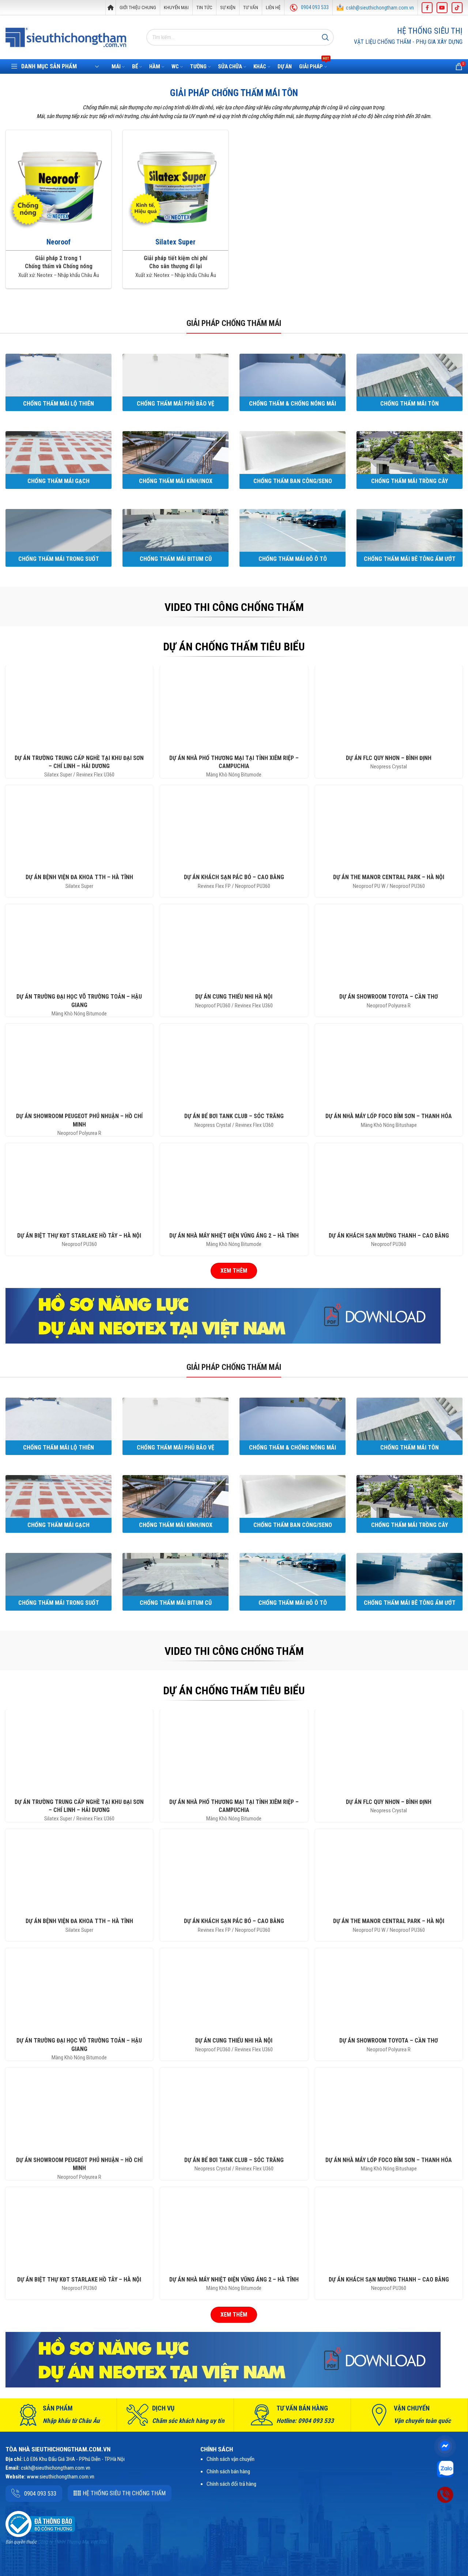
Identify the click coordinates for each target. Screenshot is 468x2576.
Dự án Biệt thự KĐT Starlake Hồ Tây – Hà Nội (79, 1236)
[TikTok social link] (457, 8)
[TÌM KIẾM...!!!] (325, 37)
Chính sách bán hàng (228, 2471)
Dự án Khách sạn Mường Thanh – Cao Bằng (389, 1236)
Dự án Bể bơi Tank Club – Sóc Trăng (234, 1116)
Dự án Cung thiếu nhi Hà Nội (234, 997)
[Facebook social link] (427, 8)
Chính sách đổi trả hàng (231, 2484)
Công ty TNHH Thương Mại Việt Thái (72, 2542)
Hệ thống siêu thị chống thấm (124, 2493)
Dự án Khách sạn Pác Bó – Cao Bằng (234, 877)
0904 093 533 (315, 7)
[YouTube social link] (442, 8)
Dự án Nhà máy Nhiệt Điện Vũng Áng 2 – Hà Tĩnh (234, 1236)
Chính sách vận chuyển (231, 2459)
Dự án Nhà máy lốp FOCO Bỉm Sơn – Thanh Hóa (389, 1116)
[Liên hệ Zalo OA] (445, 2469)
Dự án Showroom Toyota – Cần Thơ (389, 997)
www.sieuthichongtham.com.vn (61, 2477)
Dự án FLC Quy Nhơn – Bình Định (389, 758)
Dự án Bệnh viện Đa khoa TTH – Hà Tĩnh (79, 877)
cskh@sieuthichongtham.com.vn (380, 8)
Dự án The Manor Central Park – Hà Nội (389, 877)
